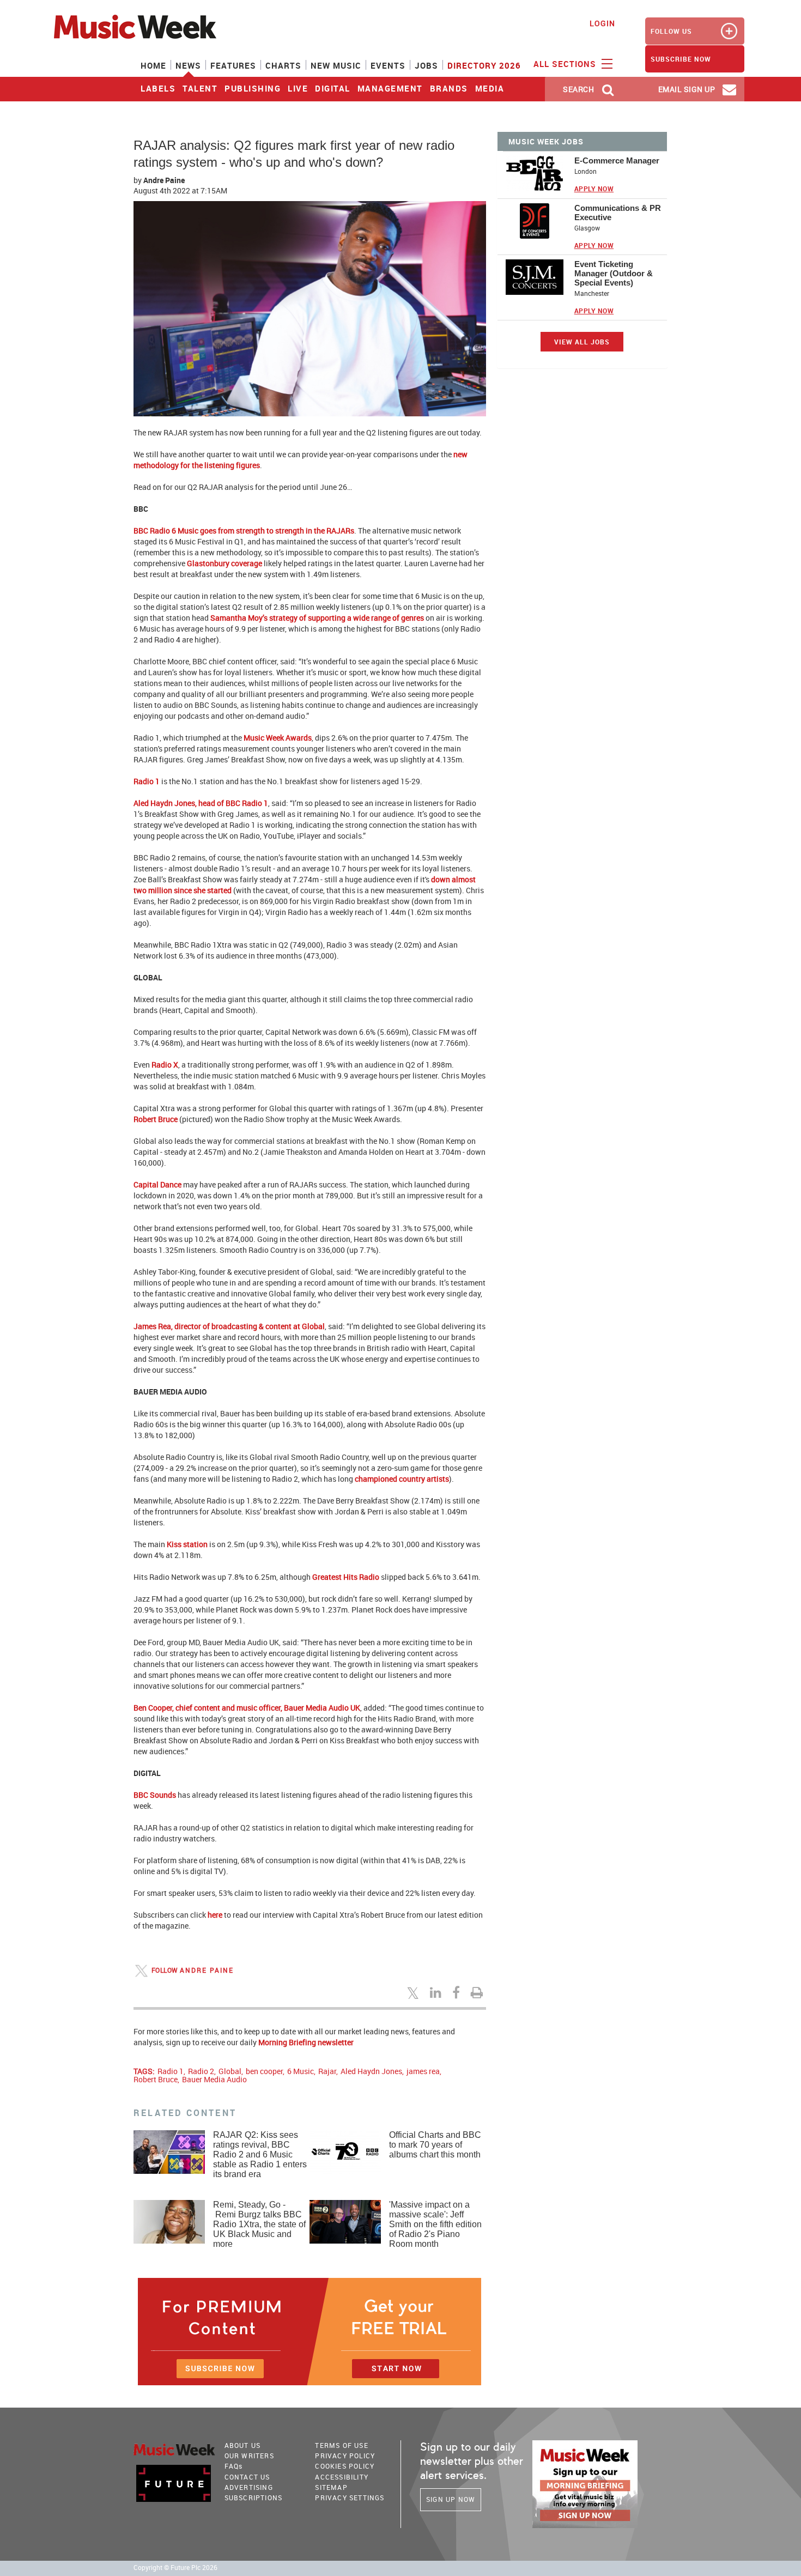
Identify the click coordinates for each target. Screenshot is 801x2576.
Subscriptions (254, 2498)
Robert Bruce (156, 2079)
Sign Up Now (451, 2499)
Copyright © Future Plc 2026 (175, 2568)
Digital (333, 88)
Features (233, 65)
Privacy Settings (350, 2498)
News (188, 65)
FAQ (234, 2466)
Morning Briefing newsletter (306, 2042)
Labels (158, 88)
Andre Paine (164, 180)
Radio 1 (171, 2071)
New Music (336, 65)
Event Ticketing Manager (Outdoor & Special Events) (614, 273)
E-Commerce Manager (617, 160)
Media (490, 88)
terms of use (341, 2445)
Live (298, 88)
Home (153, 65)
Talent (200, 88)
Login (602, 23)
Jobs (426, 65)
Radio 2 (201, 2071)
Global (230, 2071)
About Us (243, 2445)
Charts (283, 65)
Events (388, 65)
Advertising (249, 2487)
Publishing (253, 88)
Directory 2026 (484, 65)
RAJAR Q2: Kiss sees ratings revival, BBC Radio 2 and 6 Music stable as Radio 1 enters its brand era (260, 2154)
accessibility (342, 2477)
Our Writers (249, 2456)
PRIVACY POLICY (345, 2456)
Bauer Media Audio (214, 2079)
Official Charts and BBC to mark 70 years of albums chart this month (435, 2145)
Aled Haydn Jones (371, 2071)
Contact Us (247, 2477)
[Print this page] (478, 1992)
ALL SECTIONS (566, 64)
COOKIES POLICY (345, 2466)
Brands (449, 88)
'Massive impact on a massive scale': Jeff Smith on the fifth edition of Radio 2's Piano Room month (435, 2224)
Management (390, 88)
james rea (423, 2071)
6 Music (301, 2071)
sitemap (331, 2487)
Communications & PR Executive (618, 213)
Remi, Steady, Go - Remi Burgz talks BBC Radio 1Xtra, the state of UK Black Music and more (259, 2224)
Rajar (327, 2071)
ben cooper (264, 2071)
